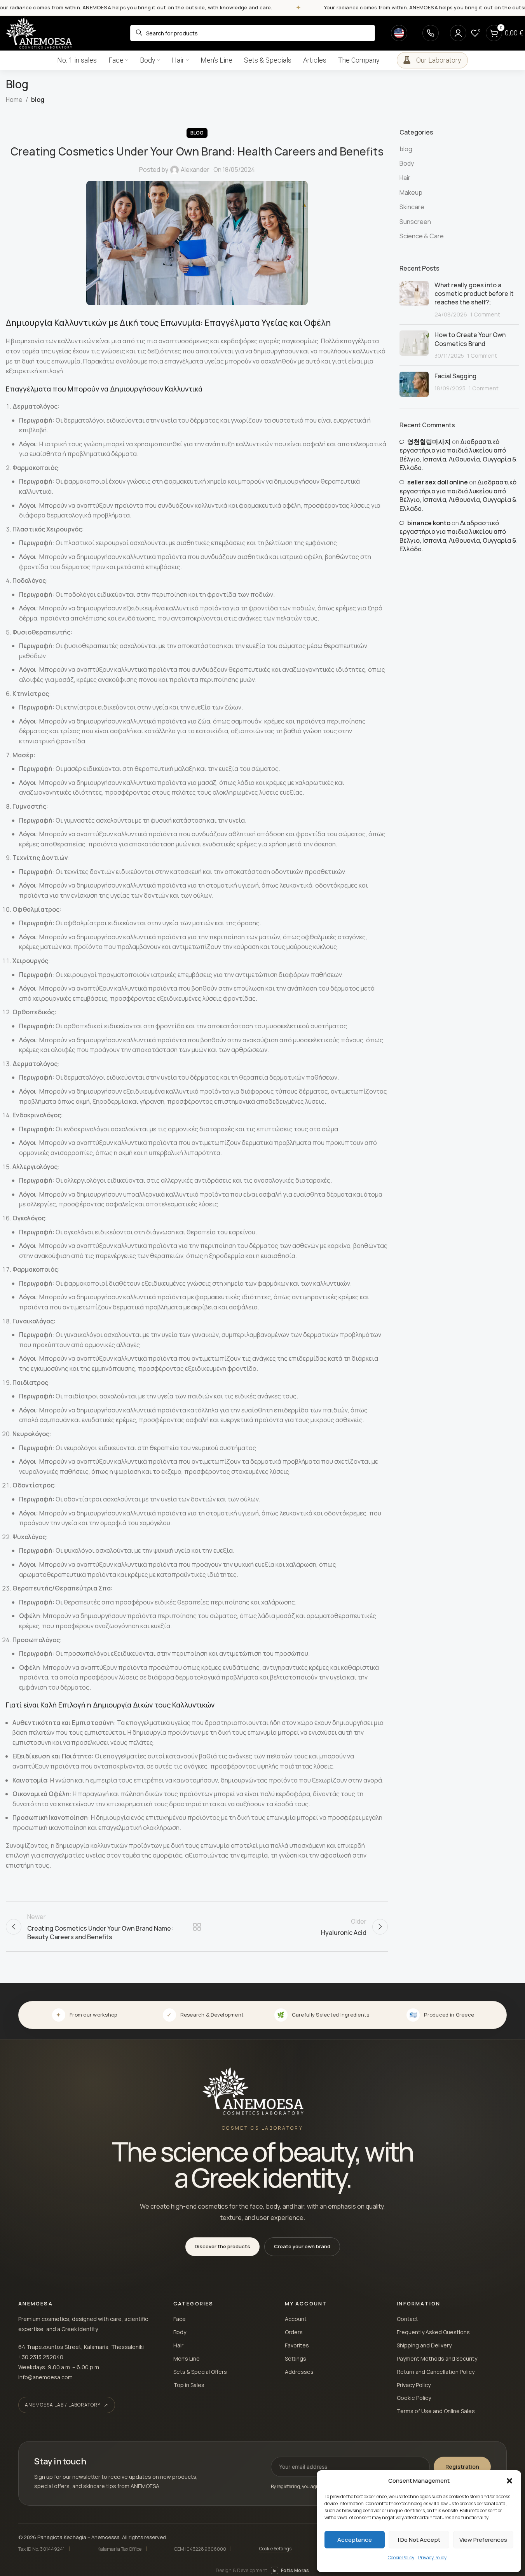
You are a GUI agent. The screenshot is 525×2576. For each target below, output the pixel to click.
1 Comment (485, 314)
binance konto (429, 523)
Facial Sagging (455, 376)
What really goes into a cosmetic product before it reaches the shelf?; (474, 294)
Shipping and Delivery (424, 2345)
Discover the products (222, 2246)
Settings (296, 2358)
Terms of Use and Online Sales (436, 2411)
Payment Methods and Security (437, 2358)
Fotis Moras (291, 2570)
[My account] (458, 33)
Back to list (197, 1927)
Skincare (412, 207)
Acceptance (355, 2540)
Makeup (411, 192)
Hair (405, 178)
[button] (509, 2481)
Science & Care (422, 236)
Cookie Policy (401, 2558)
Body (407, 163)
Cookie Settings (276, 2549)
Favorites (297, 2345)
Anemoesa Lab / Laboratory (63, 2405)
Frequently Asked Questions (433, 2332)
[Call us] (431, 33)
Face (180, 2319)
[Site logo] (39, 32)
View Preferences (483, 2540)
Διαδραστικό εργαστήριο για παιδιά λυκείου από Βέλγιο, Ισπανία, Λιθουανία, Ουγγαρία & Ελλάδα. (458, 455)
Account (296, 2319)
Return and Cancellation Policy (436, 2372)
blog (38, 100)
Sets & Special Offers (200, 2372)
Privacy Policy (432, 2558)
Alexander (195, 170)
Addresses (299, 2372)
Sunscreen (415, 222)
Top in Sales (189, 2385)
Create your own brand (302, 2246)
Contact (407, 2319)
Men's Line (187, 2358)
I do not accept (419, 2540)
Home (14, 100)
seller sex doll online (438, 482)
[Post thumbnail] (414, 300)
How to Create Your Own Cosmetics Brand (470, 339)
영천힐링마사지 (429, 442)
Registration (462, 2467)
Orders (294, 2332)
